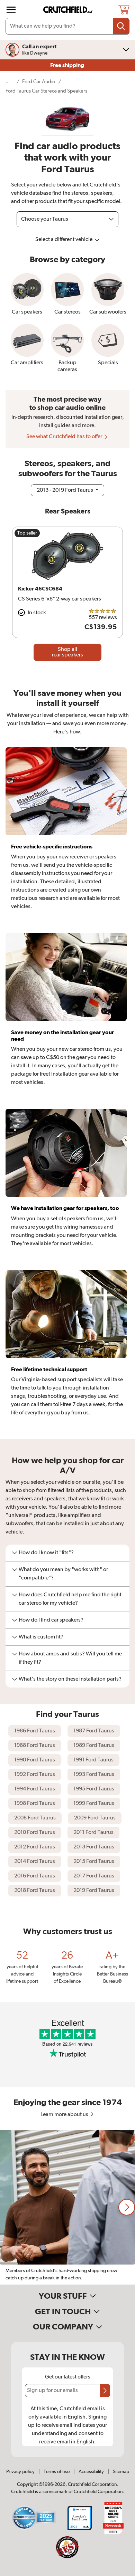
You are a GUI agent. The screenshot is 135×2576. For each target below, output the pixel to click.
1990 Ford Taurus (35, 1760)
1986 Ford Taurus (35, 1731)
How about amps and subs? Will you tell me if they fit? (70, 1658)
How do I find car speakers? (51, 1620)
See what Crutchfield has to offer (65, 437)
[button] (127, 2207)
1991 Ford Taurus (93, 1760)
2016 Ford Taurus (35, 1876)
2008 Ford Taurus (35, 1818)
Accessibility (91, 2472)
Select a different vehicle (64, 240)
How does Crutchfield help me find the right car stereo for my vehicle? (70, 1599)
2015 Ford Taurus (94, 1862)
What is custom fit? (41, 1637)
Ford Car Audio (39, 82)
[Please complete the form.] (105, 2391)
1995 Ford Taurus (94, 1789)
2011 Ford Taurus (93, 1833)
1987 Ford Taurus (94, 1731)
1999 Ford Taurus (94, 1804)
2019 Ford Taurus (94, 1891)
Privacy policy (20, 2472)
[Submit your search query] (121, 26)
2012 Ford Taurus (35, 1847)
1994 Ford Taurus (35, 1789)
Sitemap (121, 2472)
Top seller (27, 533)
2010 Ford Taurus (35, 1833)
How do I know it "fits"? (46, 1553)
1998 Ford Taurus (35, 1804)
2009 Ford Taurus (95, 1818)
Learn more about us (65, 2115)
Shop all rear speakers (67, 652)
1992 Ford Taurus (35, 1775)
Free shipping (68, 65)
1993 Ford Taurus (94, 1775)
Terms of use (57, 2472)
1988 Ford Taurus (35, 1746)
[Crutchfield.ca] (68, 10)
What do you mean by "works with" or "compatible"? (63, 1574)
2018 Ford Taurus (35, 1891)
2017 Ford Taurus (94, 1876)
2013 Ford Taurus (94, 1847)
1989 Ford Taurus (94, 1746)
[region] (67, 2207)
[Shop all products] (11, 10)
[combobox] (67, 26)
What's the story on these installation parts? (70, 1679)
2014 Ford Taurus (35, 1862)
